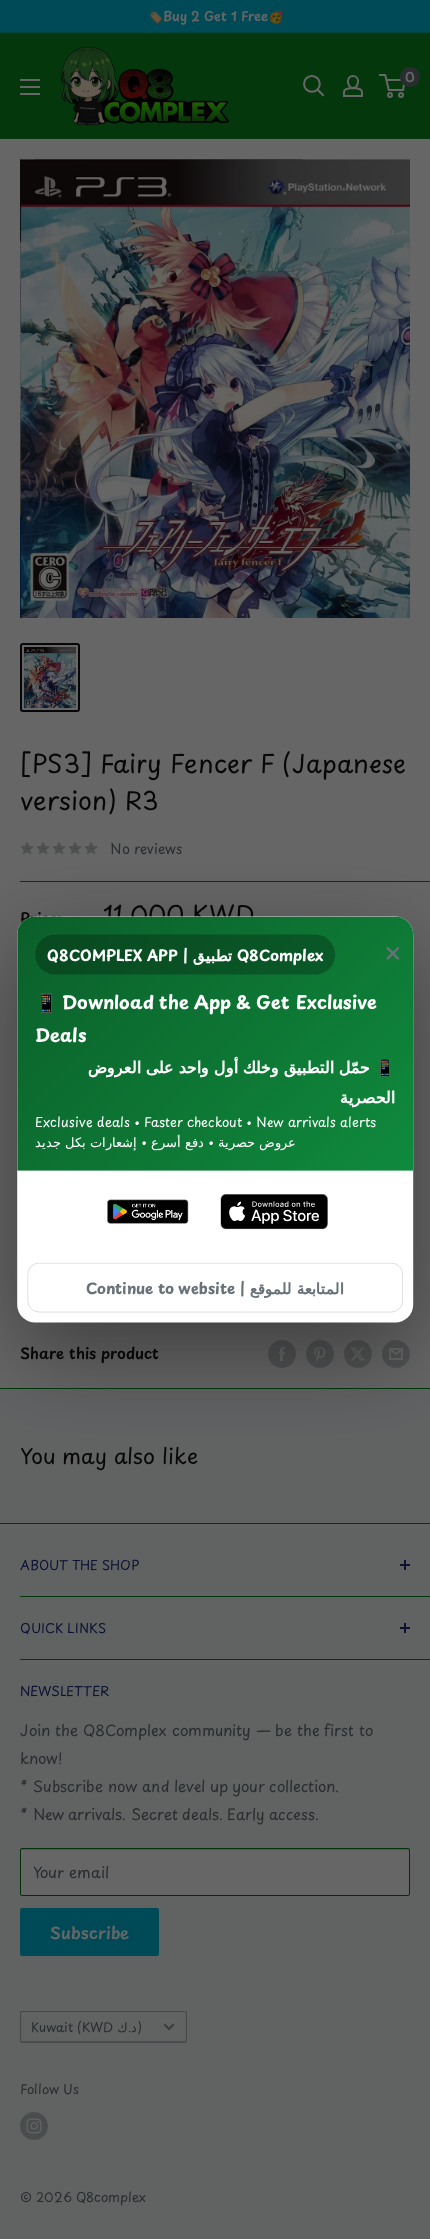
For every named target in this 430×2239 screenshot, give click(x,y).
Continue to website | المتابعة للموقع (215, 1287)
